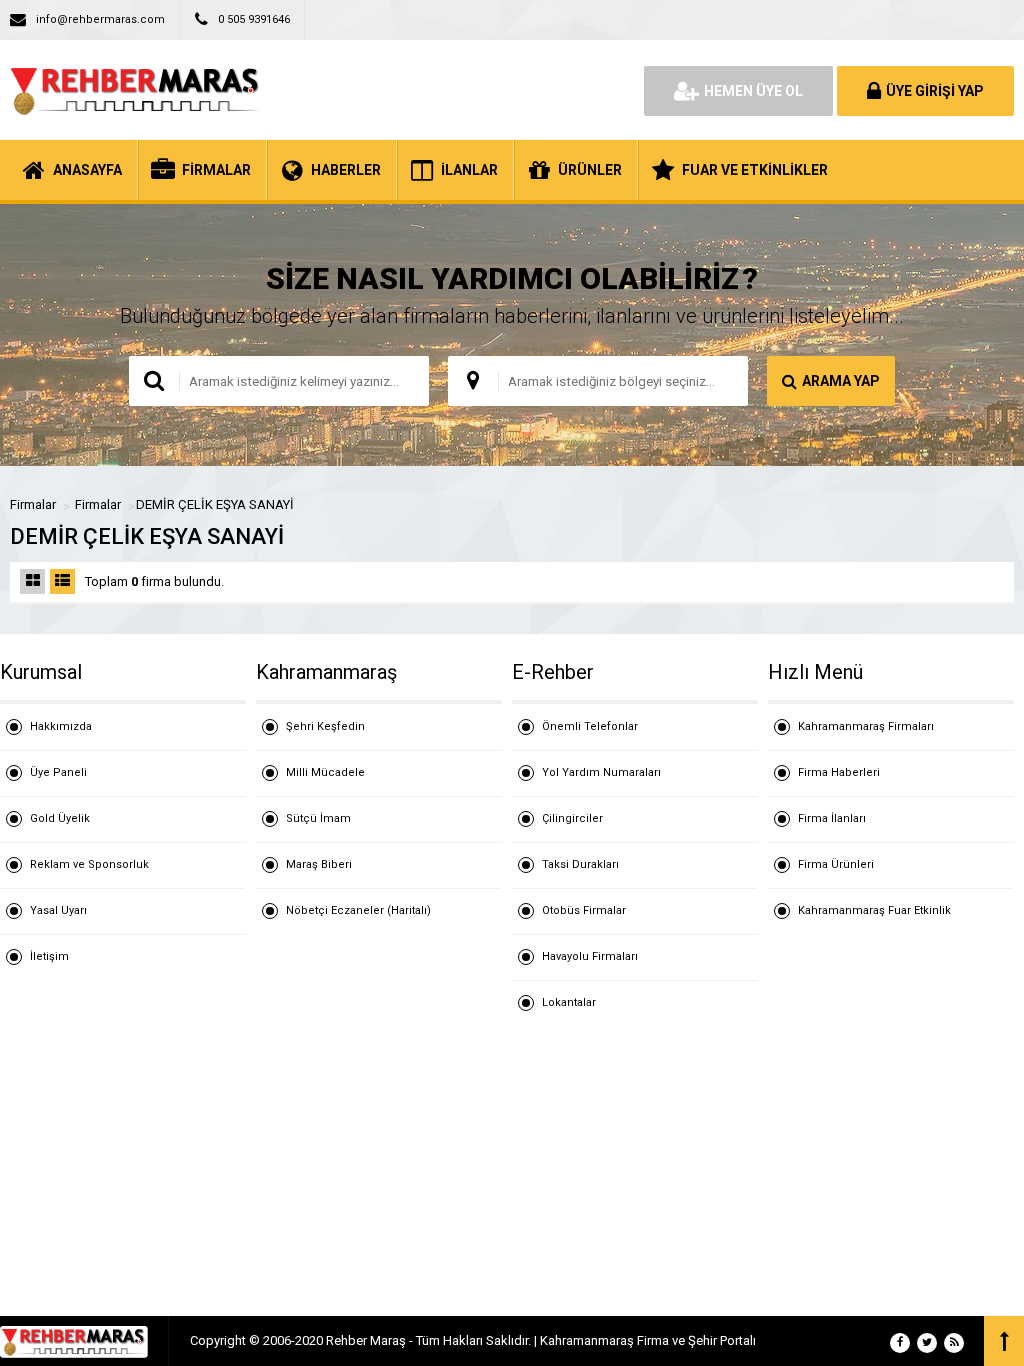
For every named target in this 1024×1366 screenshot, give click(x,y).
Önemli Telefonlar (590, 726)
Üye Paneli (58, 772)
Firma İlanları (832, 818)
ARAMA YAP (841, 381)
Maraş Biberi (319, 864)
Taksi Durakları (580, 864)
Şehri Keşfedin (325, 726)
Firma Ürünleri (836, 864)
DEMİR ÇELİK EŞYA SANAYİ (215, 504)
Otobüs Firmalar (584, 910)
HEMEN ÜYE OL (753, 91)
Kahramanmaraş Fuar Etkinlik (874, 910)
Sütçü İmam (318, 818)
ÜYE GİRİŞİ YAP (935, 91)
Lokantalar (569, 1002)
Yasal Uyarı (58, 910)
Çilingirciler (572, 818)
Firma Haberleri (839, 772)
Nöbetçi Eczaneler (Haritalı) (358, 910)
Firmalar (33, 504)
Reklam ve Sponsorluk (89, 864)
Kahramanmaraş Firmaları (866, 726)
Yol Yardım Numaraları (601, 772)
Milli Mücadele (325, 772)
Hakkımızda (61, 726)
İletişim (49, 956)
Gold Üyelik (60, 818)
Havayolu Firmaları (590, 956)
